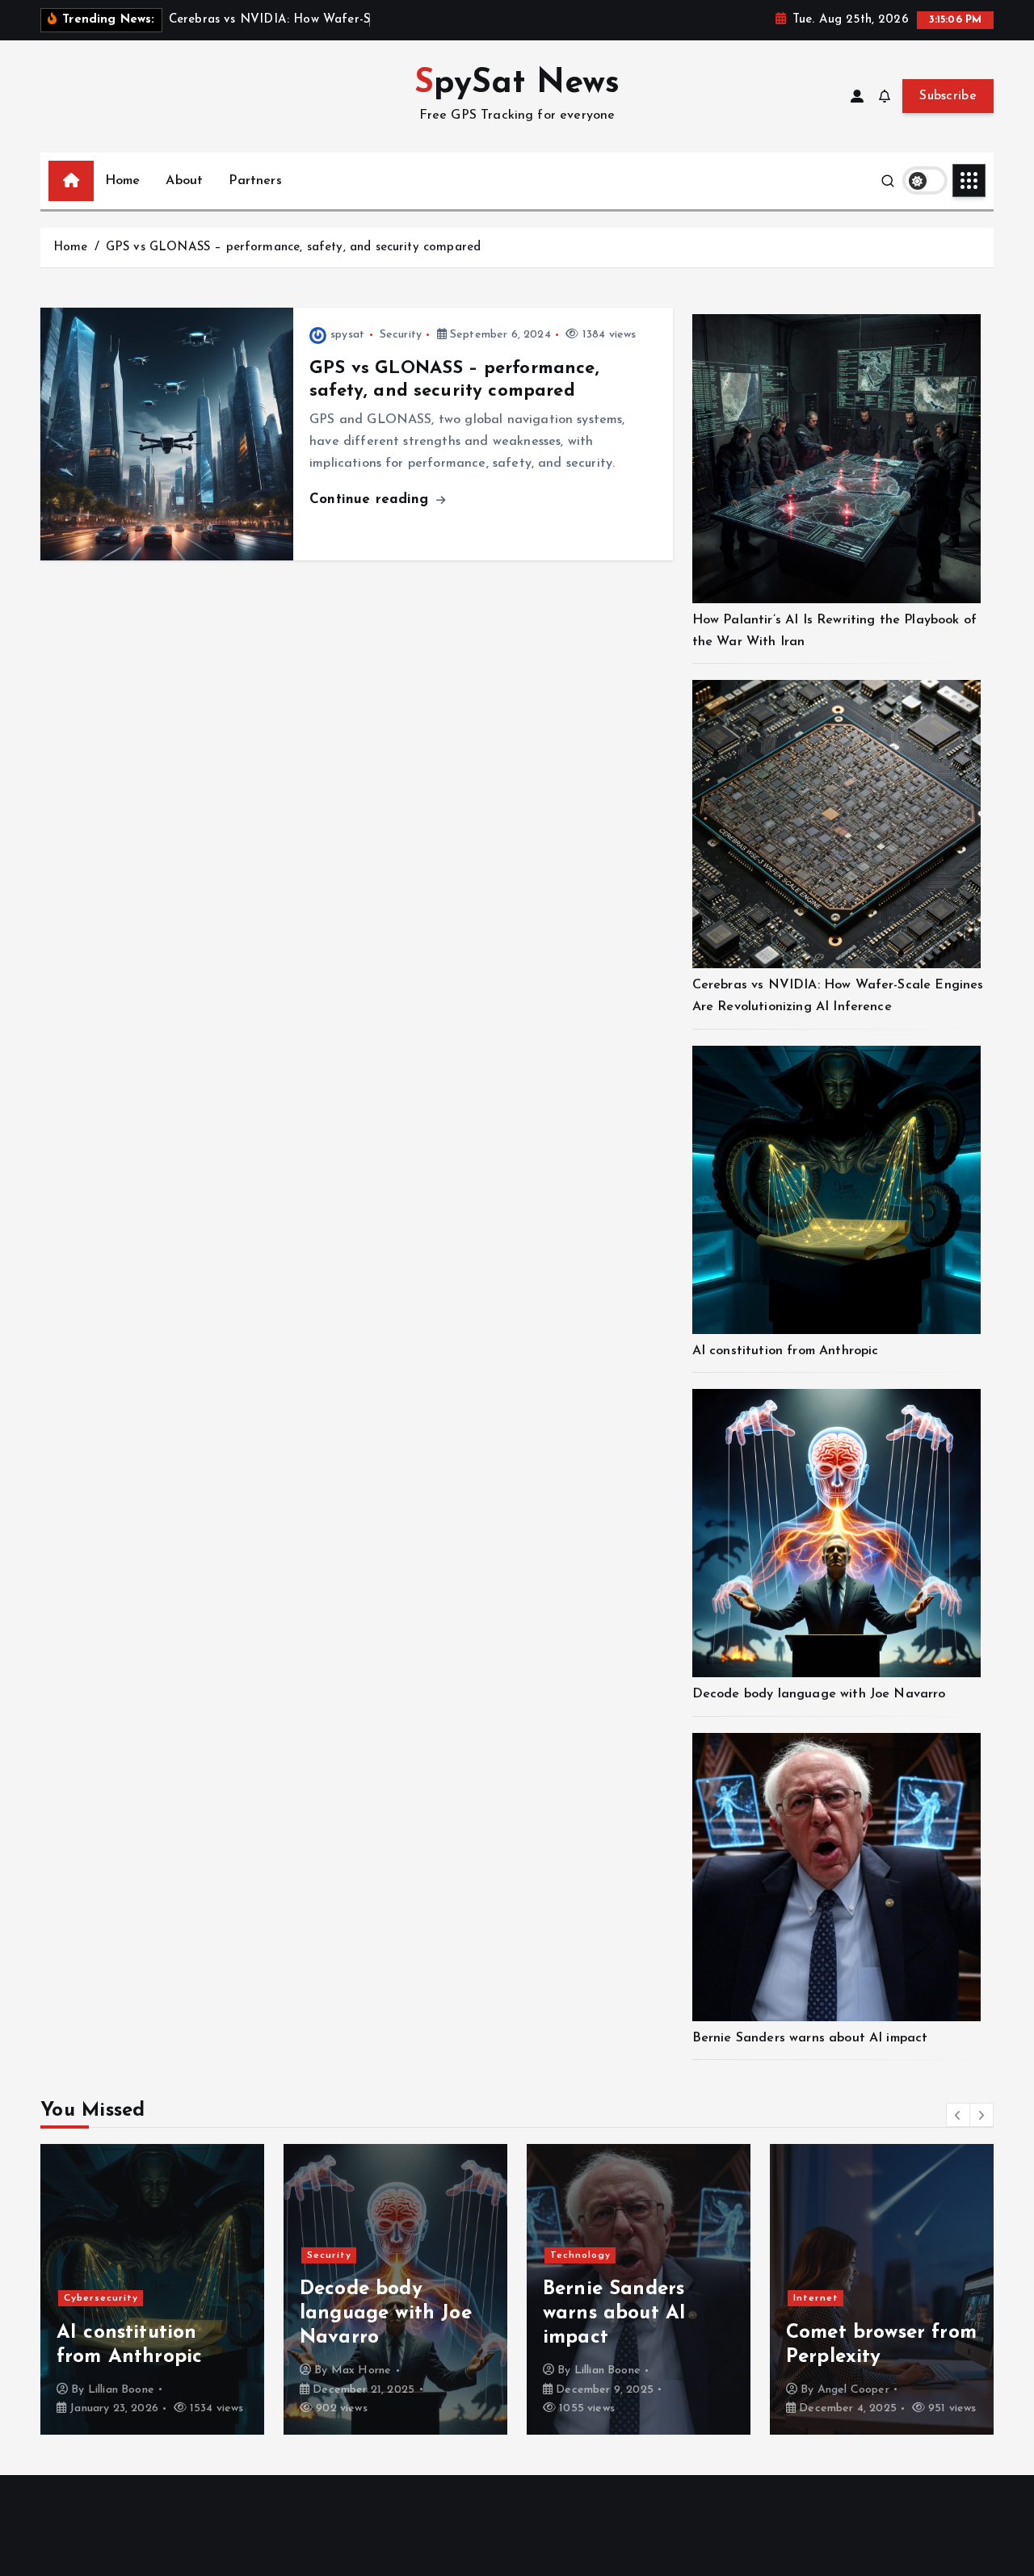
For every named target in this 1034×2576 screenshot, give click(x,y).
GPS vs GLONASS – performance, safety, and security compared (293, 248)
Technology (337, 2255)
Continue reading (372, 499)
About (184, 181)
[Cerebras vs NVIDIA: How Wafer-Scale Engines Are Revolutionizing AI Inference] (836, 824)
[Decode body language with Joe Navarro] (836, 1533)
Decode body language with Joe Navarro (819, 1694)
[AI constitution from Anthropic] (836, 1190)
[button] (958, 2115)
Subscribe (948, 96)
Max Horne (118, 2370)
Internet (573, 2298)
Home (123, 181)
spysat (347, 335)
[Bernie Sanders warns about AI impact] (836, 1877)
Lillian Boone (364, 2370)
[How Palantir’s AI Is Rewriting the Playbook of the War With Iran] (836, 458)
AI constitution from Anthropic (786, 1351)
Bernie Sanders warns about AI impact (810, 2038)
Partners (255, 181)
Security (401, 335)
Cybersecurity (830, 2250)
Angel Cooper (610, 2390)
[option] (152, 2289)
